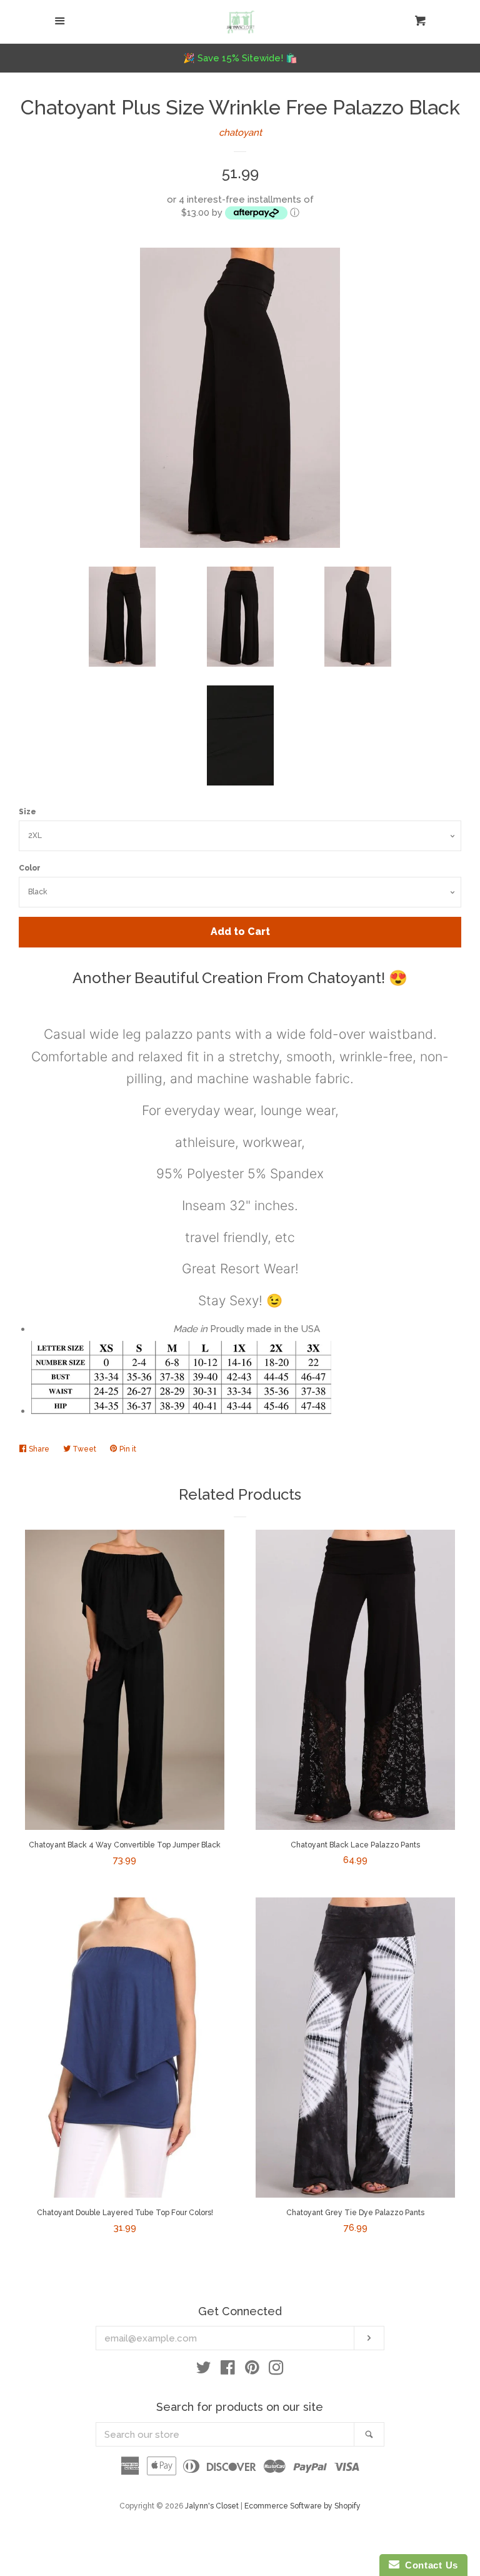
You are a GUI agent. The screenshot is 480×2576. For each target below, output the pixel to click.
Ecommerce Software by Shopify (302, 2506)
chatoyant (240, 133)
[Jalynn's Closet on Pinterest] (252, 2370)
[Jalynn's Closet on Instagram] (276, 2370)
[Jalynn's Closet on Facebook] (228, 2370)
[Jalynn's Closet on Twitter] (204, 2370)
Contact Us (429, 2565)
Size (27, 812)
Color (30, 868)
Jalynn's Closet (212, 2506)
